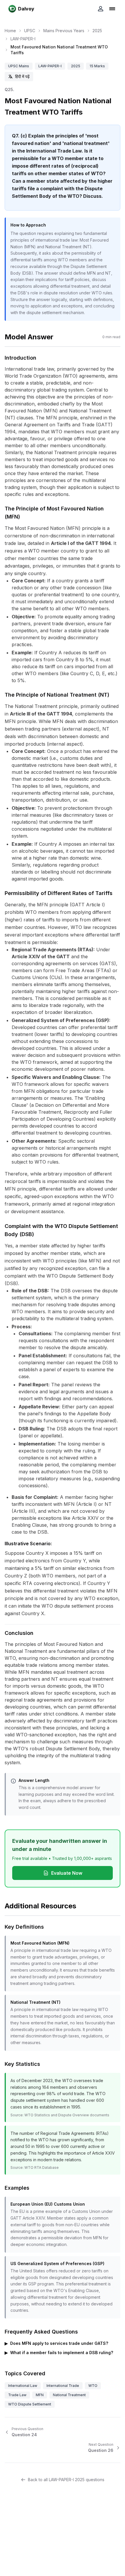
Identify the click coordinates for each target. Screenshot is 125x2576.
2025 (97, 31)
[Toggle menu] (112, 9)
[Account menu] (101, 9)
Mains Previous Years (64, 31)
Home (10, 31)
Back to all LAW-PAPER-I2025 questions (66, 2480)
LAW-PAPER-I (23, 39)
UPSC (30, 31)
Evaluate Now (67, 1873)
